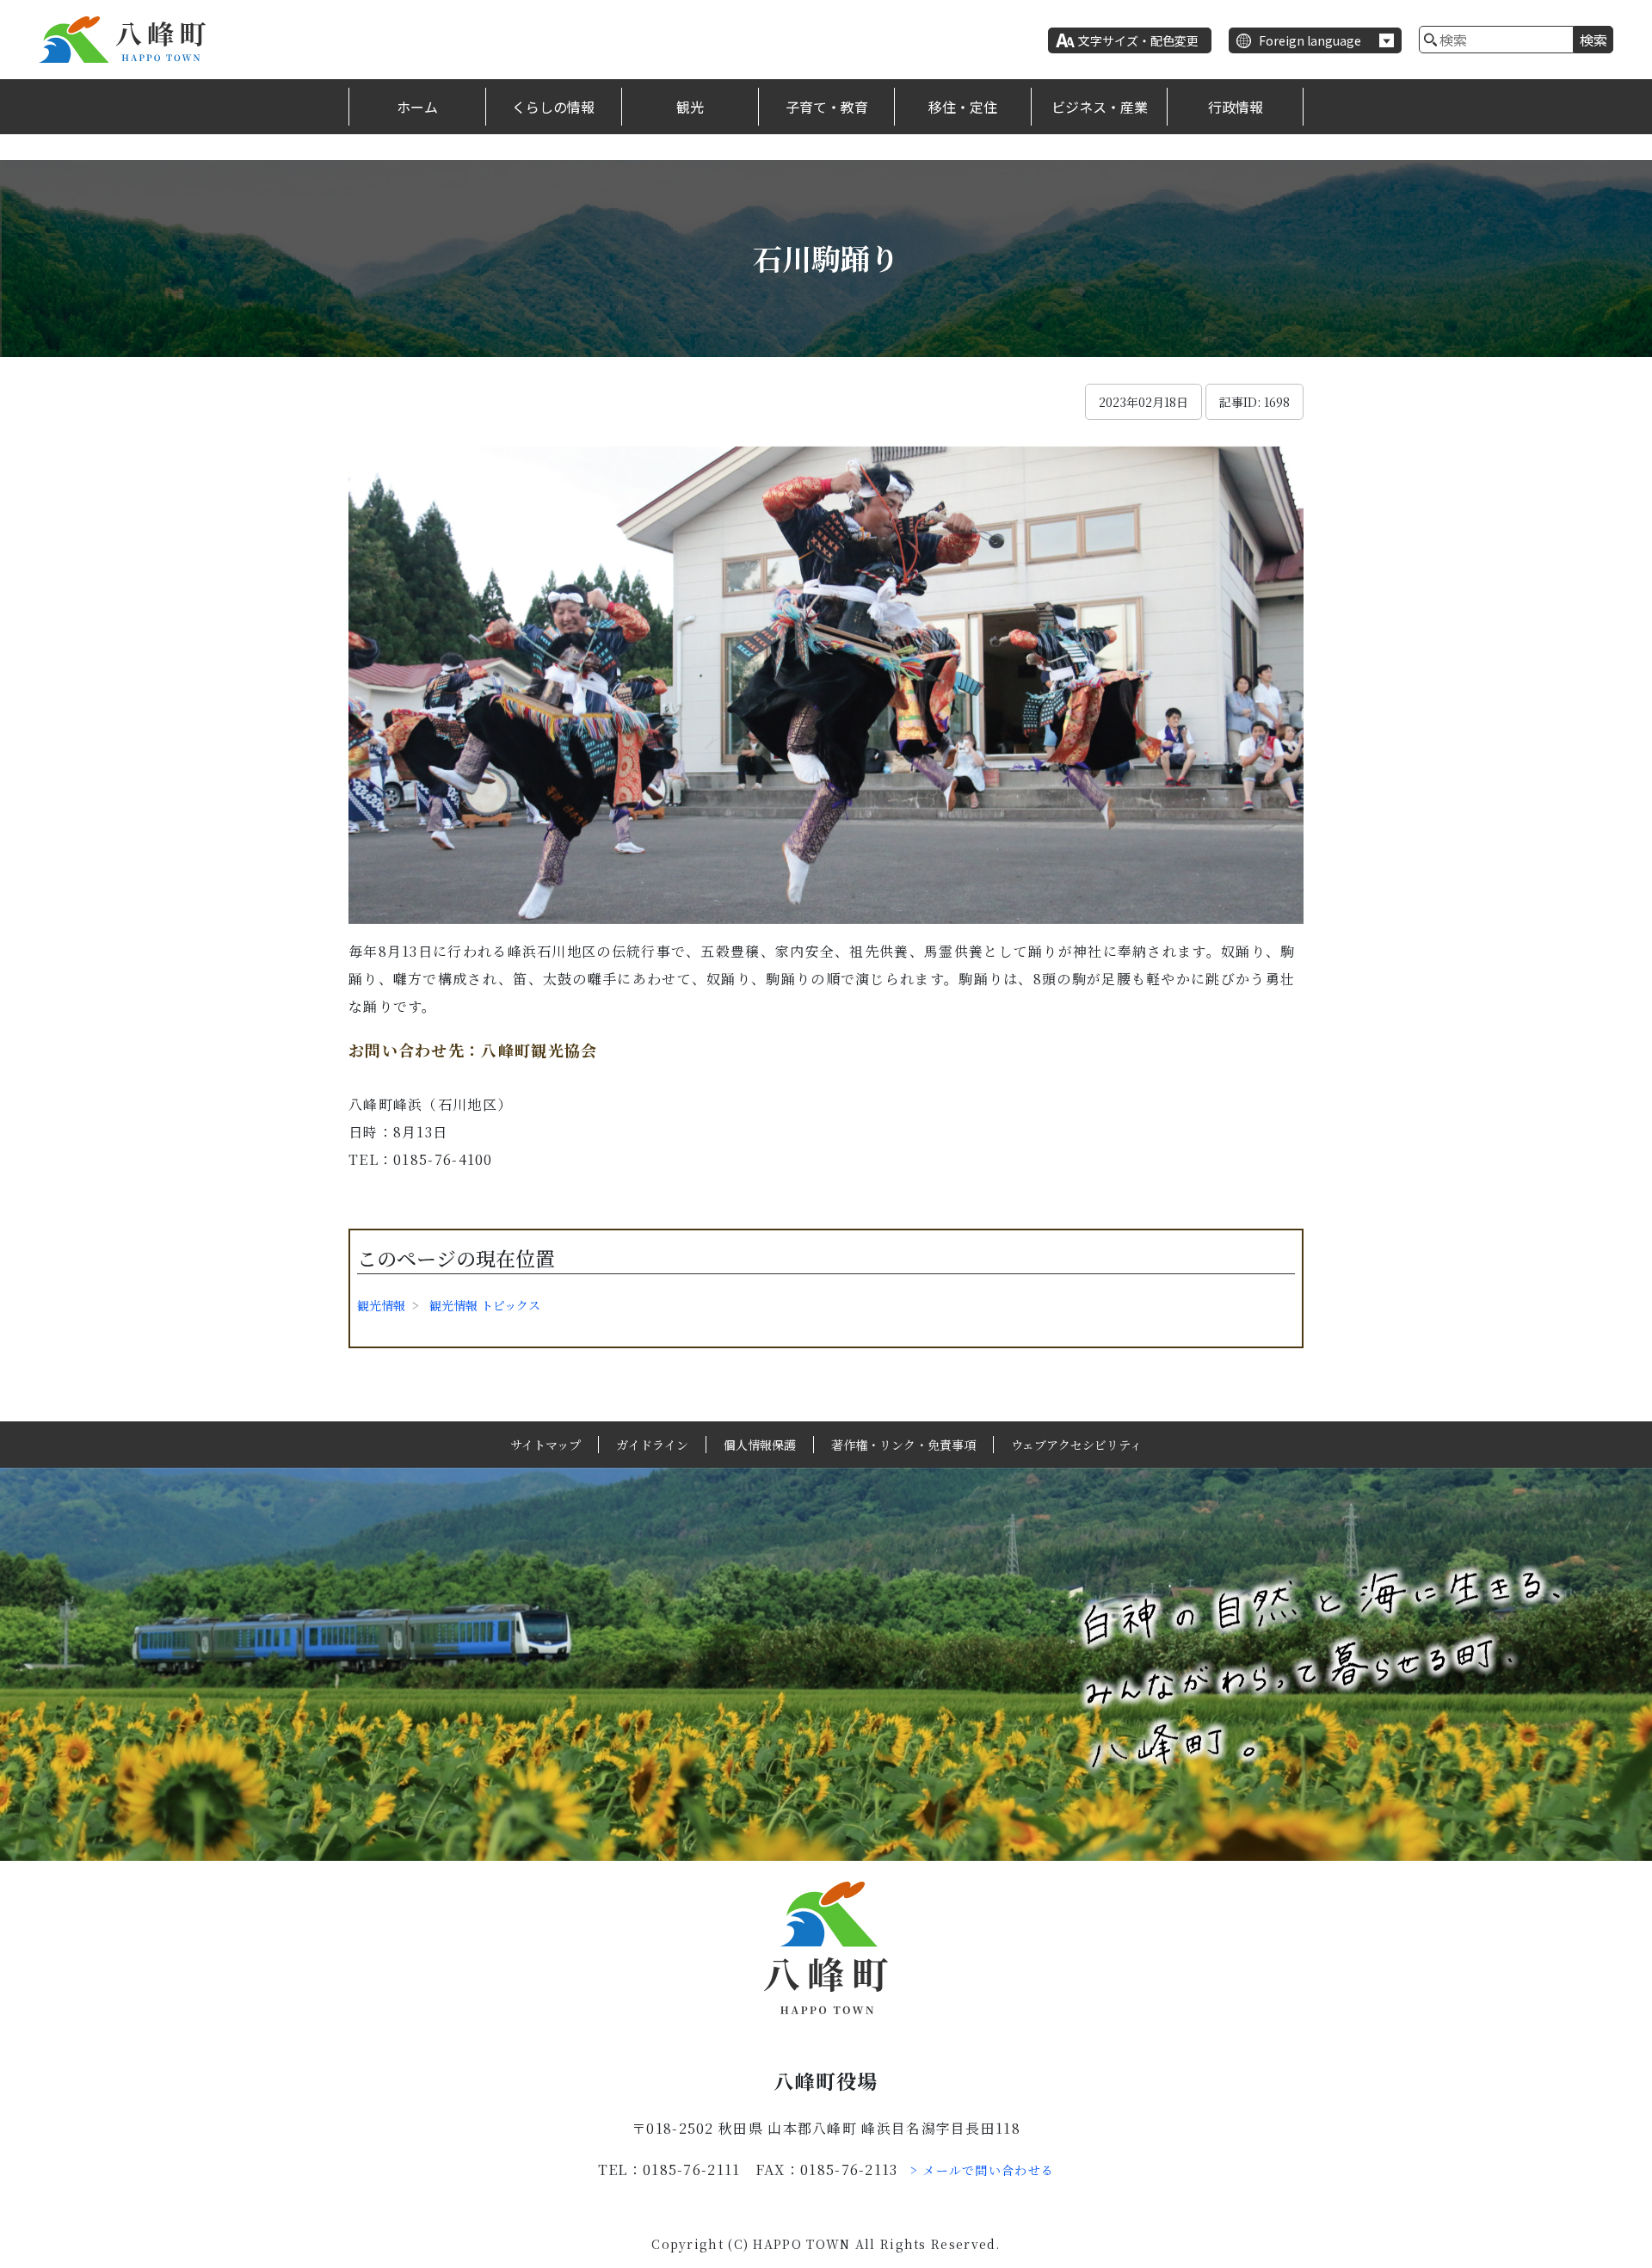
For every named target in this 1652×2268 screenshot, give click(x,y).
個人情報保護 (760, 1445)
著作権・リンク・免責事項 (903, 1445)
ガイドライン (652, 1445)
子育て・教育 (827, 107)
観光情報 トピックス (485, 1305)
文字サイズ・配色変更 (1138, 40)
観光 (690, 107)
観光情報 (381, 1305)
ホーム (417, 107)
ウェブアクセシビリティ (1076, 1445)
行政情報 (1236, 107)
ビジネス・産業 (1100, 107)
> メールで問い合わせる (983, 2170)
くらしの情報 (553, 107)
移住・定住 (963, 107)
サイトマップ (546, 1445)
